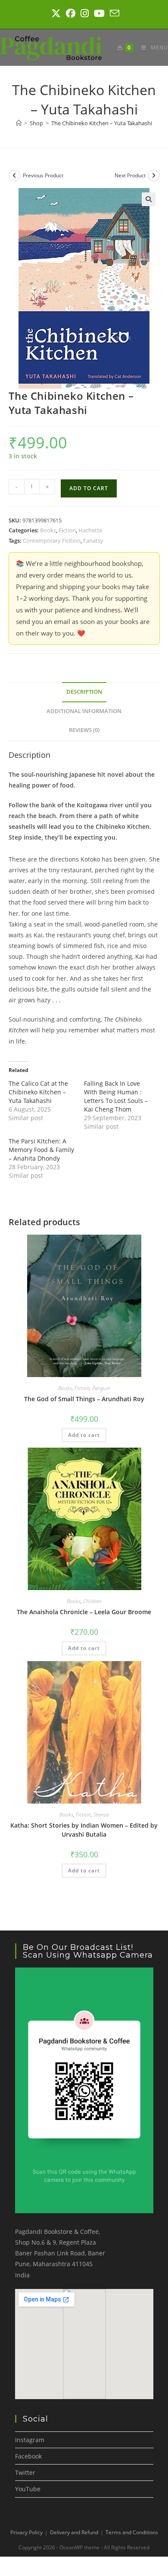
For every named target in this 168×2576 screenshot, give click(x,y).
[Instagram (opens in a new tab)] (85, 13)
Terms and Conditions (132, 2532)
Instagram (30, 2440)
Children (92, 1601)
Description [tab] (84, 692)
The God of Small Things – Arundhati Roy (84, 1399)
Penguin (101, 1388)
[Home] (19, 123)
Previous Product (43, 175)
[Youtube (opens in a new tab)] (99, 13)
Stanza (101, 1815)
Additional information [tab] (84, 711)
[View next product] (154, 176)
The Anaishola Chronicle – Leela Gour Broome (84, 1612)
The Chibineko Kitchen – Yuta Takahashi (102, 123)
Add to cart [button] (84, 1435)
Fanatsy (93, 541)
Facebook (28, 2456)
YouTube (28, 2489)
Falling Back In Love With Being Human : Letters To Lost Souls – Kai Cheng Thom (116, 1096)
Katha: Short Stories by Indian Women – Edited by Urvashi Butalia (84, 1830)
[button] (149, 199)
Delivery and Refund (74, 2532)
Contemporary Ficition (52, 541)
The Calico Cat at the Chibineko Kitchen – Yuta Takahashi (38, 1092)
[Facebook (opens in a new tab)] (71, 13)
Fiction (67, 530)
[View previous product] (15, 176)
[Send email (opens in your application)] (113, 13)
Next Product (130, 175)
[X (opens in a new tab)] (56, 13)
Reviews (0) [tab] (84, 730)
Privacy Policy (26, 2532)
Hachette (90, 530)
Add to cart (89, 488)
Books (48, 530)
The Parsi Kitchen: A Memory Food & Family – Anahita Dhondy (41, 1150)
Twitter (25, 2473)
